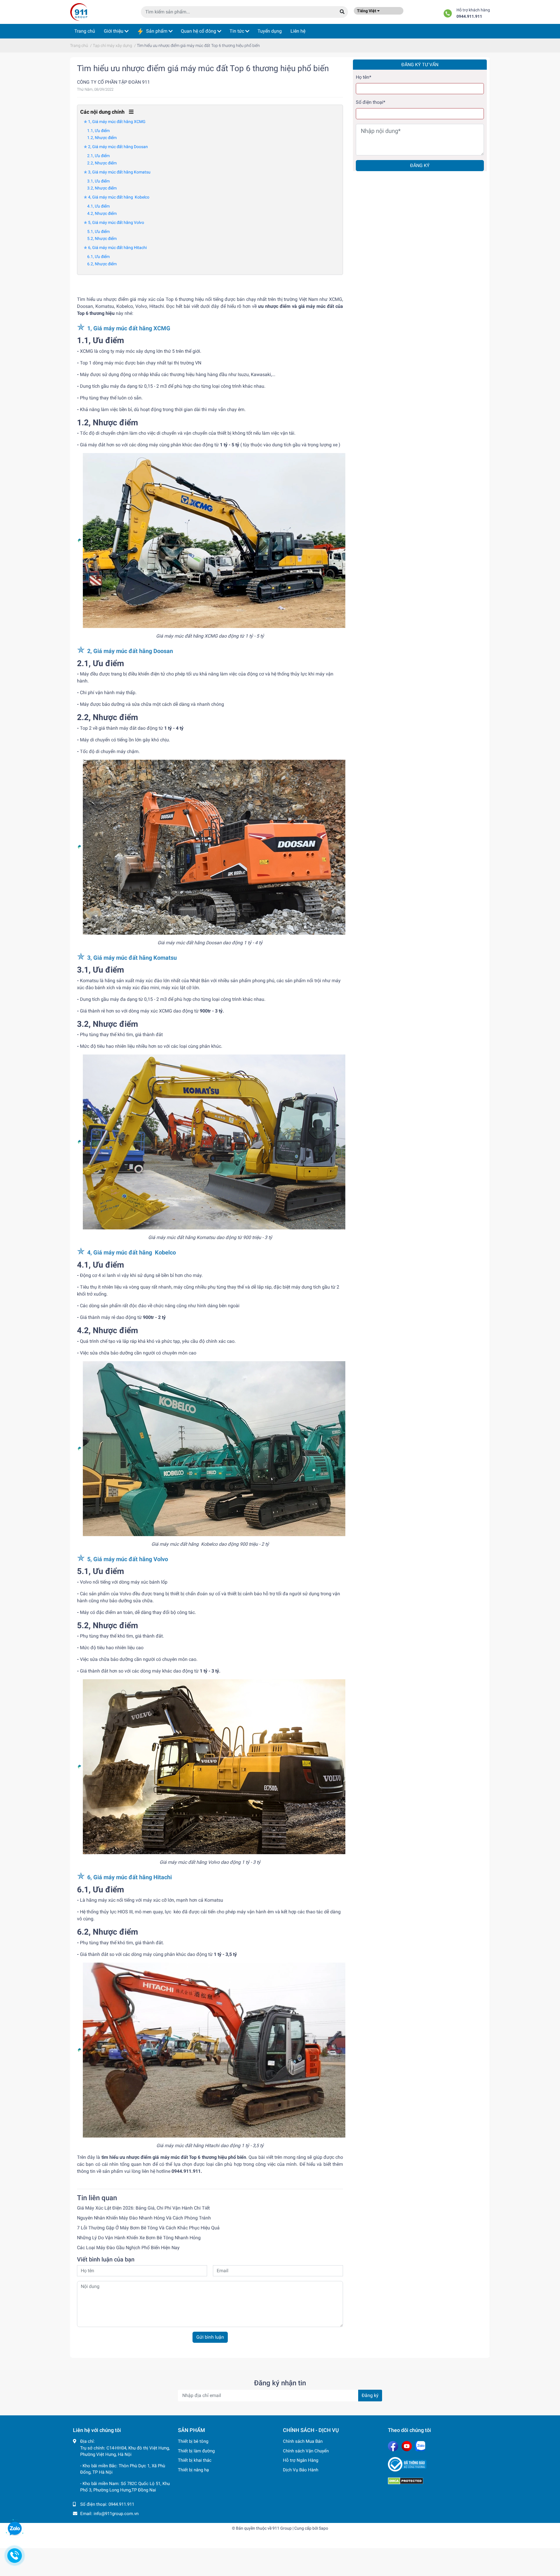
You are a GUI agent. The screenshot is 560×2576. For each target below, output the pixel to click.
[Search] (342, 12)
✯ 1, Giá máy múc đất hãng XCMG (115, 122)
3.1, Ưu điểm (98, 181)
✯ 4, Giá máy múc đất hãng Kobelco (117, 197)
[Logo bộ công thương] (437, 2464)
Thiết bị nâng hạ (193, 2470)
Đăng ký (420, 165)
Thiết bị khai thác (195, 2460)
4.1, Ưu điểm (98, 206)
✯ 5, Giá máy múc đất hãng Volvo (114, 222)
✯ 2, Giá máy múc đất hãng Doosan (116, 147)
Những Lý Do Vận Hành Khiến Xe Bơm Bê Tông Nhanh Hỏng (139, 2238)
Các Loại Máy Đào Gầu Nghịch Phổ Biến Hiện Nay (128, 2248)
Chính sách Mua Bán (303, 2441)
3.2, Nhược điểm (102, 188)
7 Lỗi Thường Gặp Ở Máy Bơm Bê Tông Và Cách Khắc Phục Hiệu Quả (148, 2228)
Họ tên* (364, 77)
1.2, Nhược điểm (102, 138)
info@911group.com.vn (116, 2514)
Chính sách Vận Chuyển (306, 2451)
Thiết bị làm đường (196, 2451)
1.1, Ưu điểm (98, 131)
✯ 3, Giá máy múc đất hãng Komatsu (117, 172)
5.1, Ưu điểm (98, 231)
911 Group (282, 2528)
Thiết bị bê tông (193, 2441)
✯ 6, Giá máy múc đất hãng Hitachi (115, 248)
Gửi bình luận (210, 2337)
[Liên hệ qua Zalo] (15, 2529)
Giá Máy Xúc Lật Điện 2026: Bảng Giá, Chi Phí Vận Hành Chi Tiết (143, 2208)
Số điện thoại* (371, 102)
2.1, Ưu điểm (98, 156)
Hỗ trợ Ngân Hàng (301, 2460)
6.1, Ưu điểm (98, 257)
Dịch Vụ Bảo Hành (301, 2470)
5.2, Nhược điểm (102, 238)
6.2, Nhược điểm (102, 264)
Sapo (323, 2528)
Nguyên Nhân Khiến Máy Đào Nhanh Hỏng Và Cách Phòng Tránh (144, 2218)
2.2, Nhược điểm (102, 163)
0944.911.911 (469, 16)
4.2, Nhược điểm (102, 213)
